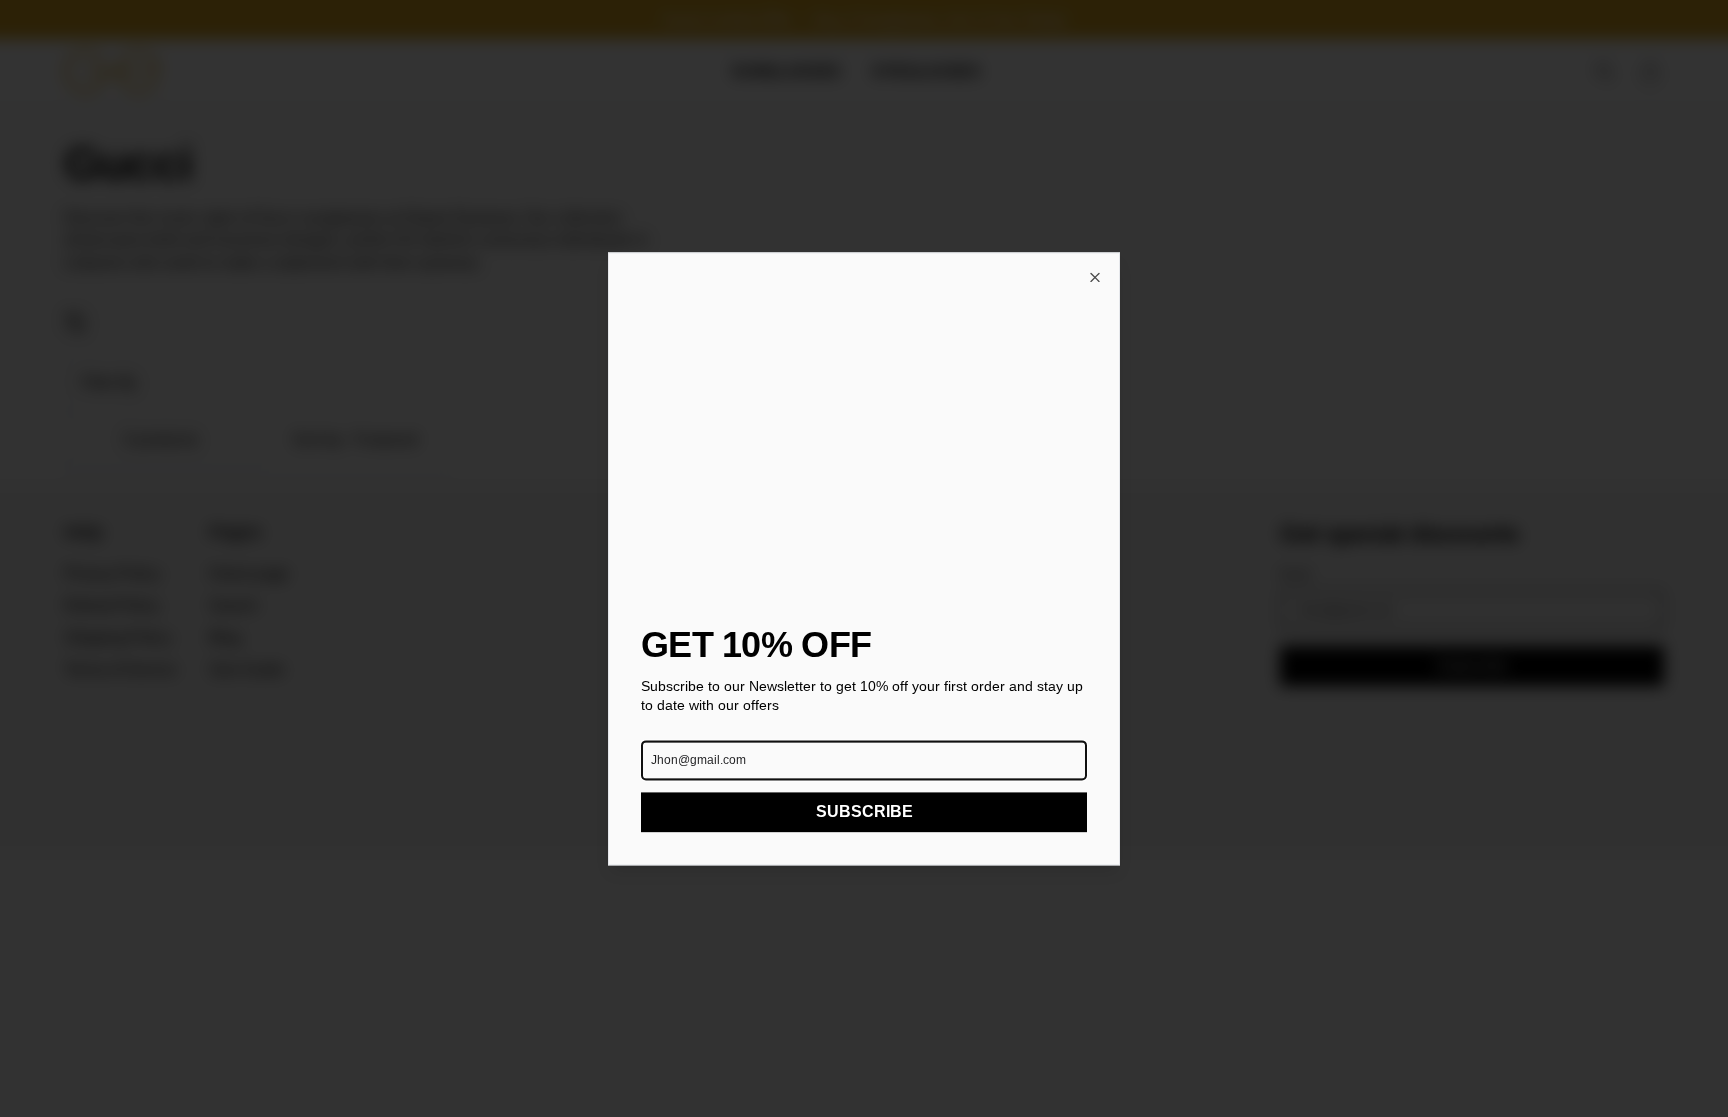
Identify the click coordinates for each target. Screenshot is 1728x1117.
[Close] (1095, 277)
